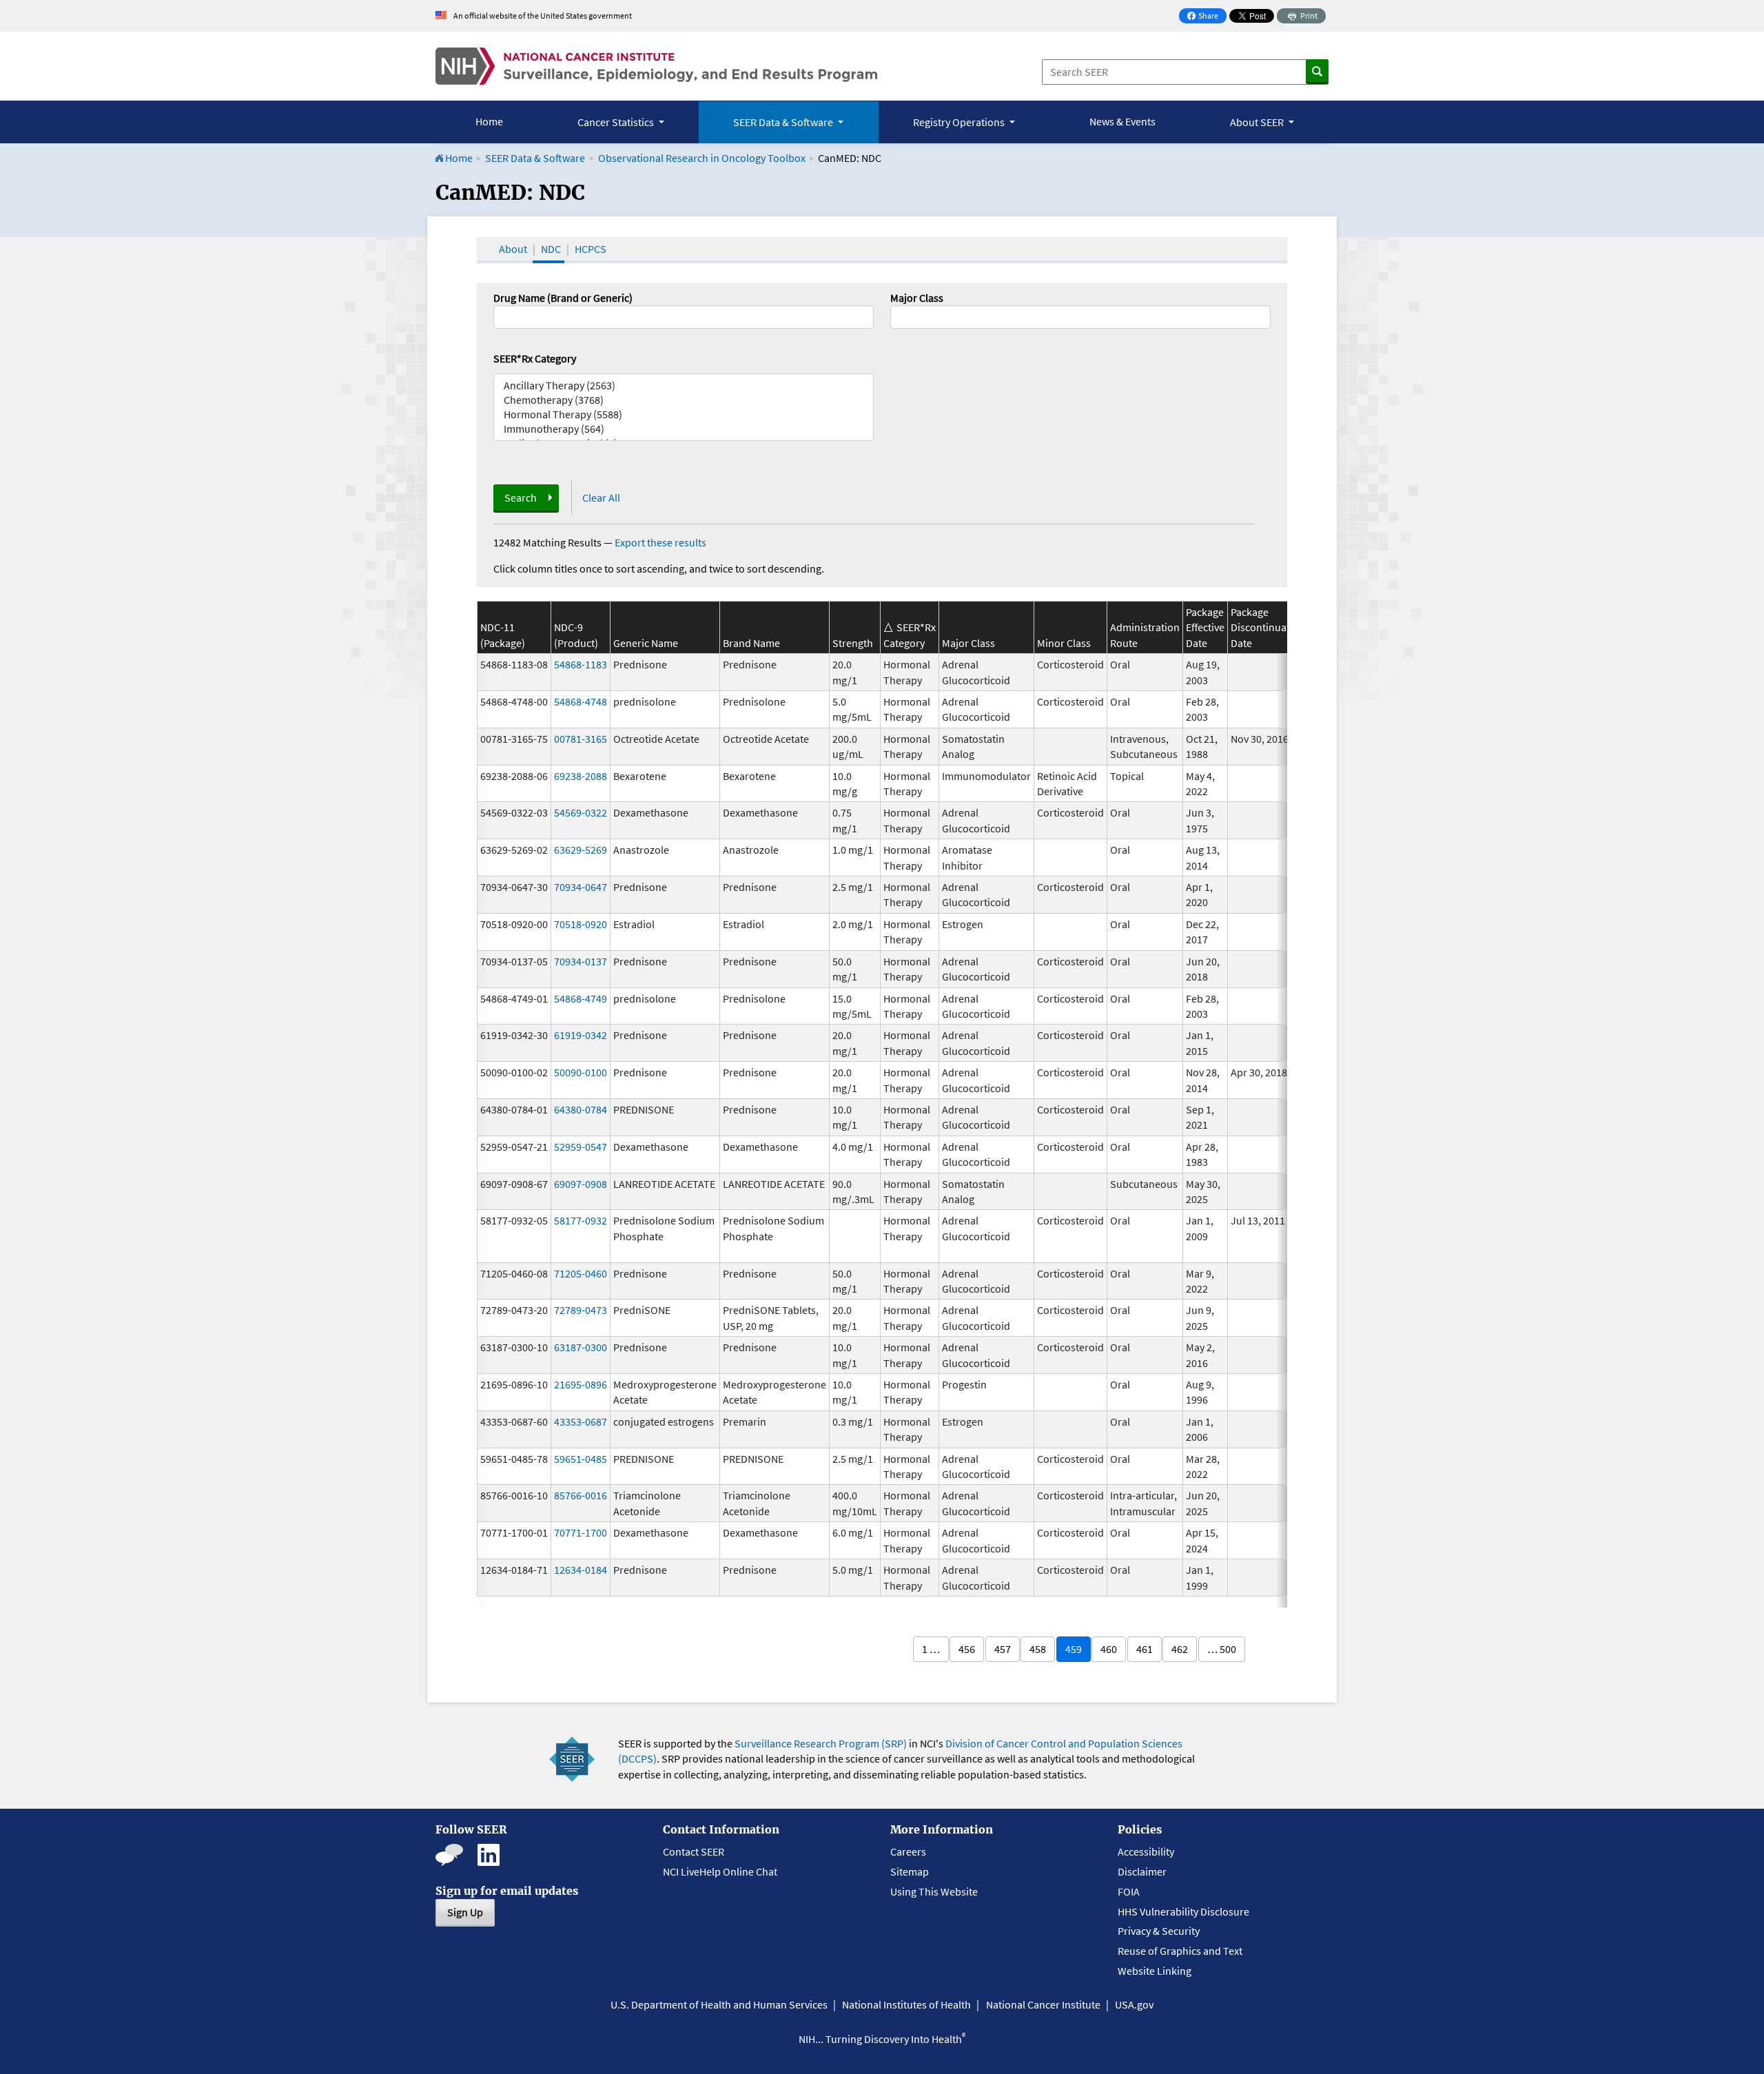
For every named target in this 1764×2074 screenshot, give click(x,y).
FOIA (1129, 1891)
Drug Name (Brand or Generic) (563, 298)
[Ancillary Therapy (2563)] (684, 386)
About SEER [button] (1258, 122)
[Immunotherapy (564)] (684, 429)
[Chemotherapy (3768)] (684, 400)
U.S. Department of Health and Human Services (719, 2004)
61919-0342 (581, 1035)
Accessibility (1146, 1851)
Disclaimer (1142, 1871)
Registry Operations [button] (960, 122)
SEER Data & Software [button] (784, 122)
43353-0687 (581, 1421)
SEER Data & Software (535, 158)
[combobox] (1080, 317)
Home (489, 121)
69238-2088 (581, 776)
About (513, 249)
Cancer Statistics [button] (617, 122)
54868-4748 (581, 701)
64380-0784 (581, 1109)
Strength (853, 643)
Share (1207, 17)
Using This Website (934, 1891)
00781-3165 (581, 739)
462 (1180, 1649)
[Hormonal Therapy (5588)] (684, 414)
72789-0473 (581, 1310)
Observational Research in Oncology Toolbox (702, 158)
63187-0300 (581, 1347)
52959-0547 (581, 1147)
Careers (908, 1851)
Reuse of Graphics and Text (1180, 1951)
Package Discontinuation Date (1268, 627)
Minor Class (1064, 643)
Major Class (917, 298)
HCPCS (591, 249)
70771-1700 (581, 1532)
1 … (931, 1649)
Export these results (660, 542)
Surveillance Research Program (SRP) (821, 1743)
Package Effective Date (1205, 627)
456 (967, 1649)
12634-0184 (581, 1570)
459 (1074, 1649)
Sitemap (910, 1871)
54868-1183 (581, 664)
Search (521, 497)
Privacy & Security (1159, 1931)
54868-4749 (581, 998)
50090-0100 (581, 1072)
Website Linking (1155, 1971)
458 (1038, 1649)
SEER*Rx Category (535, 358)
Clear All (601, 497)
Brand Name (751, 643)
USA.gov (1134, 2004)
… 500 (1222, 1649)
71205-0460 (581, 1273)
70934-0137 (581, 961)
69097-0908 (581, 1184)
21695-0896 (581, 1384)
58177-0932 (581, 1220)
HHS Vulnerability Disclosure (1183, 1911)
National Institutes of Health (906, 2004)
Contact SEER (694, 1851)
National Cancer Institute (1043, 2004)
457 (1003, 1649)
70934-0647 (581, 887)
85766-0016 (581, 1495)
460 (1109, 1649)
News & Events (1122, 121)
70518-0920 (581, 924)
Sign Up (465, 1912)
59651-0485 (581, 1459)
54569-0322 (581, 812)
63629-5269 (581, 850)
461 (1145, 1649)
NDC (551, 249)
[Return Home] (656, 66)
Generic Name (646, 643)
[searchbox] (899, 316)
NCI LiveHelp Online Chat (720, 1871)
